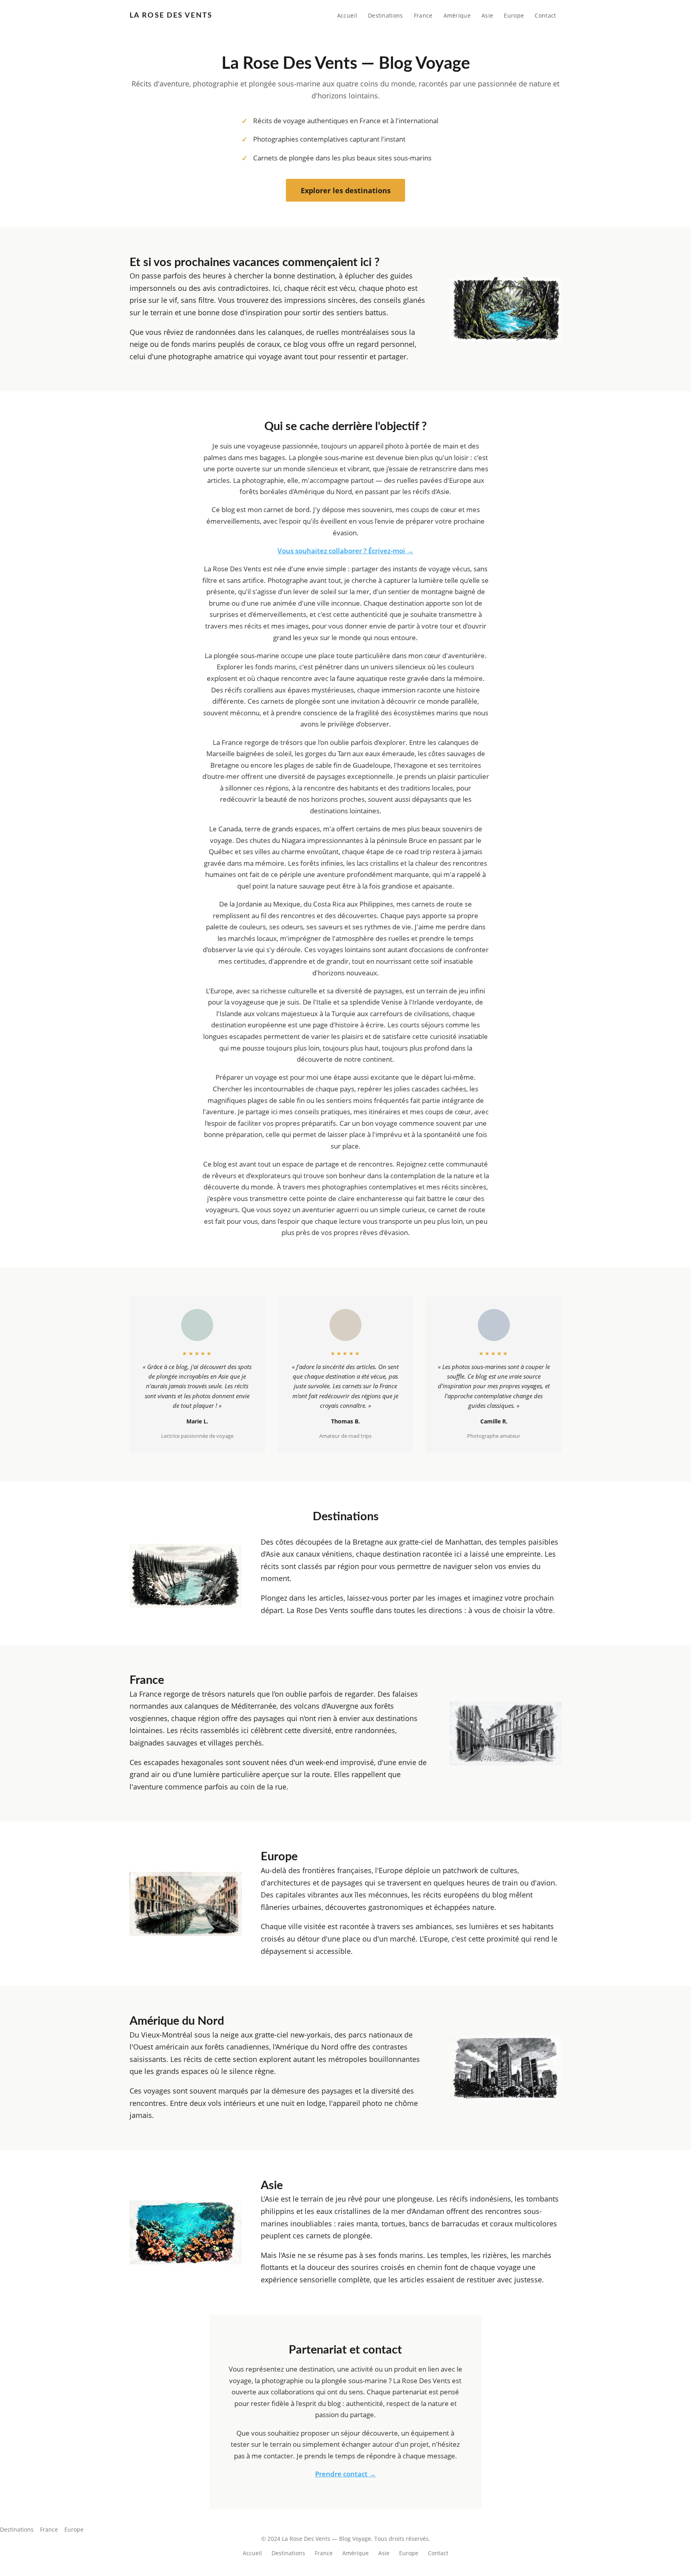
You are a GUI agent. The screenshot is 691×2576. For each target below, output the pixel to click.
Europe (514, 15)
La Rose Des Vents (171, 15)
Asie (487, 15)
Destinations (385, 15)
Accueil (347, 15)
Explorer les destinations (346, 190)
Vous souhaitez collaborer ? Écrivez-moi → (345, 551)
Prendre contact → (345, 2474)
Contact (545, 15)
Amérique (457, 15)
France (423, 15)
